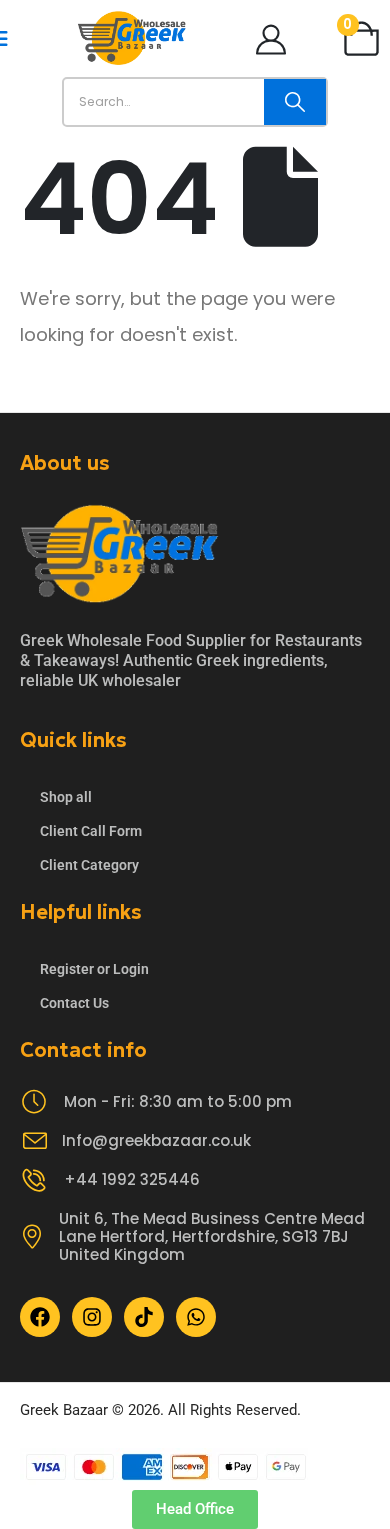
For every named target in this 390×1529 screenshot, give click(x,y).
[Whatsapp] (196, 1317)
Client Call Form (91, 831)
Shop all (66, 797)
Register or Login (94, 969)
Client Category (89, 865)
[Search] (295, 102)
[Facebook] (40, 1317)
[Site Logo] (132, 38)
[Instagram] (92, 1317)
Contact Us (74, 1003)
